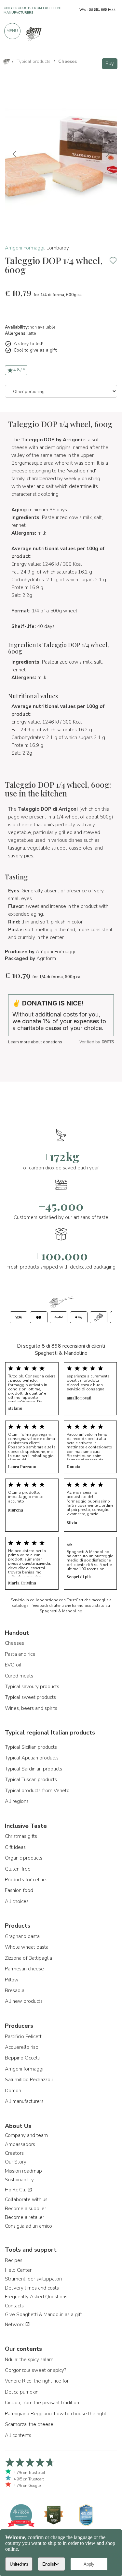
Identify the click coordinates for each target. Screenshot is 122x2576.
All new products (24, 2001)
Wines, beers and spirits (31, 1708)
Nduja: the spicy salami (30, 2360)
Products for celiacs (26, 1880)
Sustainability (19, 2180)
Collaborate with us (26, 2199)
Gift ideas (15, 1847)
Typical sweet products (30, 1697)
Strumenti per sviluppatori (33, 2279)
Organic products (24, 1858)
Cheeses (14, 1643)
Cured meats (19, 1676)
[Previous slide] (15, 154)
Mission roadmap (23, 2171)
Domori (13, 2091)
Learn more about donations (35, 1042)
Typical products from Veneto (37, 1791)
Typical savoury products (32, 1687)
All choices (17, 1901)
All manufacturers (24, 2101)
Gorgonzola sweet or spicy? (35, 2370)
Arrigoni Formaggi (25, 248)
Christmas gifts (21, 1836)
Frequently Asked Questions (36, 2297)
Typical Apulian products (32, 1758)
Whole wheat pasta (27, 1947)
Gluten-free (18, 1869)
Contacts (14, 2306)
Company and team (26, 2135)
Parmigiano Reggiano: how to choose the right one (59, 2414)
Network (15, 2325)
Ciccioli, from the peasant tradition (42, 2403)
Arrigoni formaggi (24, 2069)
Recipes (14, 2260)
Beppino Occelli (22, 2058)
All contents (18, 2435)
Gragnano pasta (22, 1936)
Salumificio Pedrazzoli (29, 2080)
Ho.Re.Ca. (16, 2190)
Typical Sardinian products (34, 1769)
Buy (110, 64)
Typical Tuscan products (31, 1780)
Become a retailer (25, 2217)
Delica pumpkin (22, 2392)
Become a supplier (26, 2209)
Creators (14, 2153)
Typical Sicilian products (31, 1747)
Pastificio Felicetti (24, 2036)
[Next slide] (107, 154)
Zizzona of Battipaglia (28, 1958)
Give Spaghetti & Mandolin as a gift (43, 2315)
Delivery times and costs (32, 2288)
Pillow (12, 1980)
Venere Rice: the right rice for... (38, 2381)
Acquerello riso (22, 2047)
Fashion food (19, 1890)
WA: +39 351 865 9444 (97, 10)
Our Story (16, 2162)
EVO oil (13, 1665)
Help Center (18, 2270)
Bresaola (15, 1990)
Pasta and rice (20, 1654)
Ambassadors (20, 2144)
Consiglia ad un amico (28, 2226)
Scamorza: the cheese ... (31, 2424)
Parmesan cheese (24, 1969)
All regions (17, 1801)
